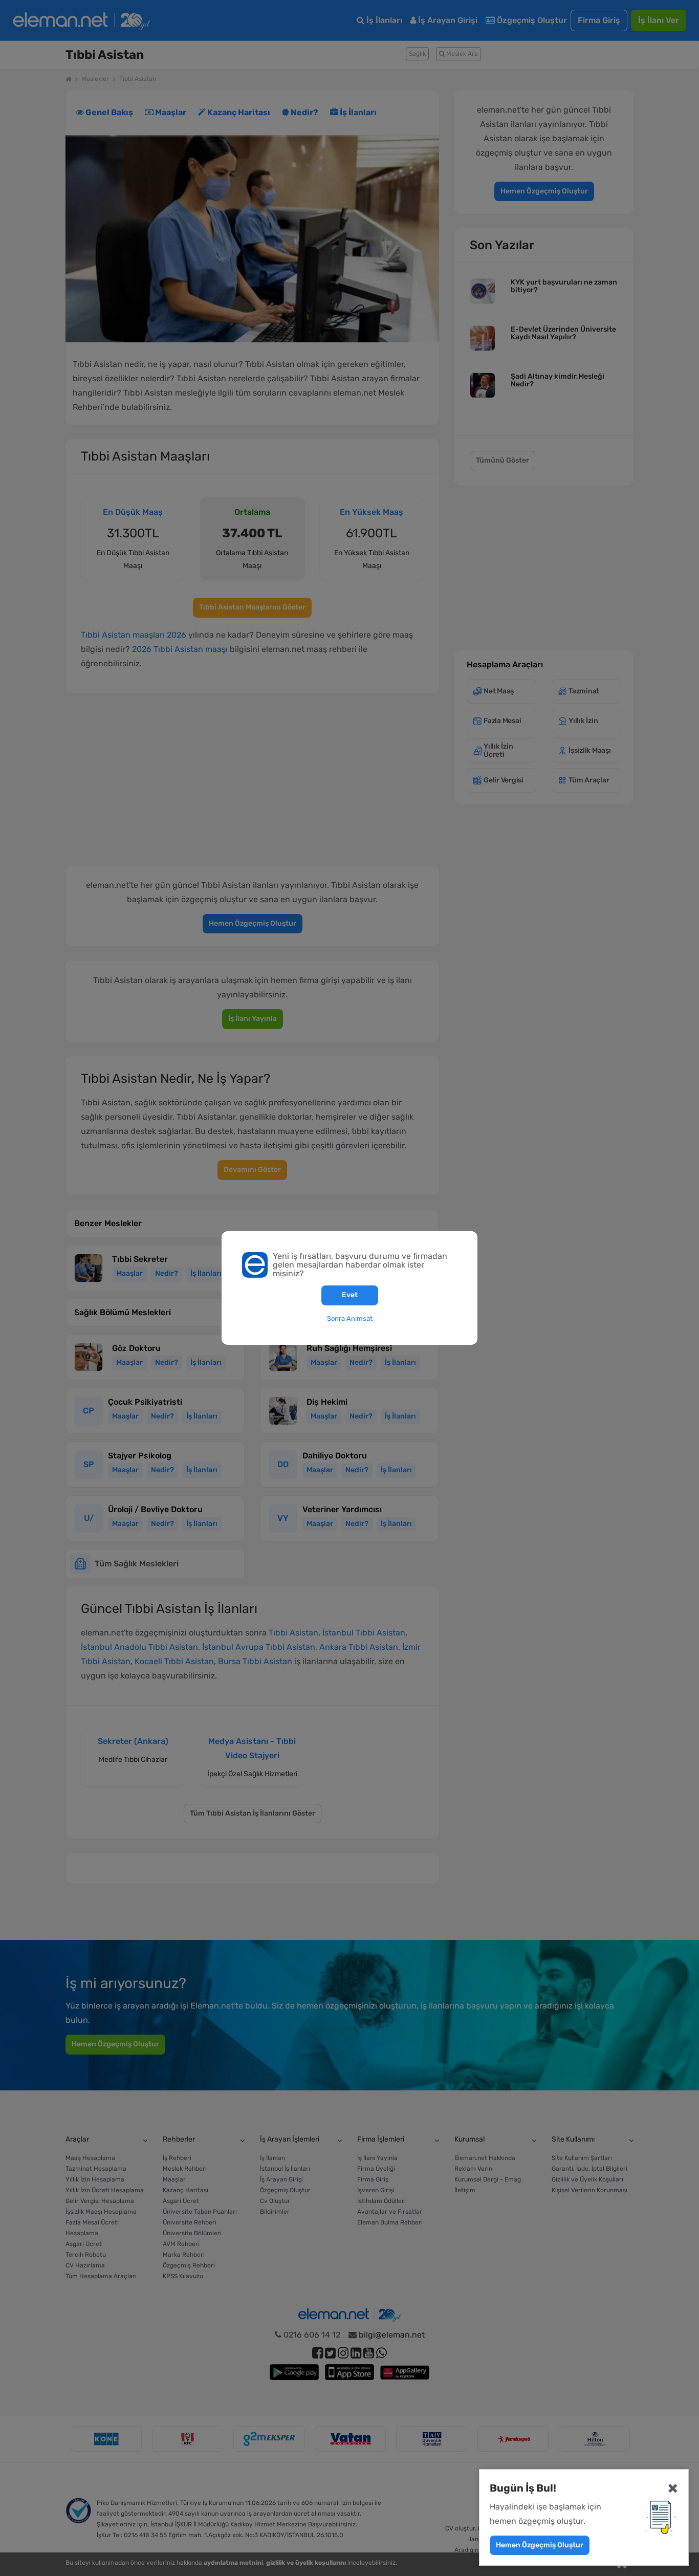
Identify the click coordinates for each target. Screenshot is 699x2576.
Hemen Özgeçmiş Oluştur (540, 2545)
